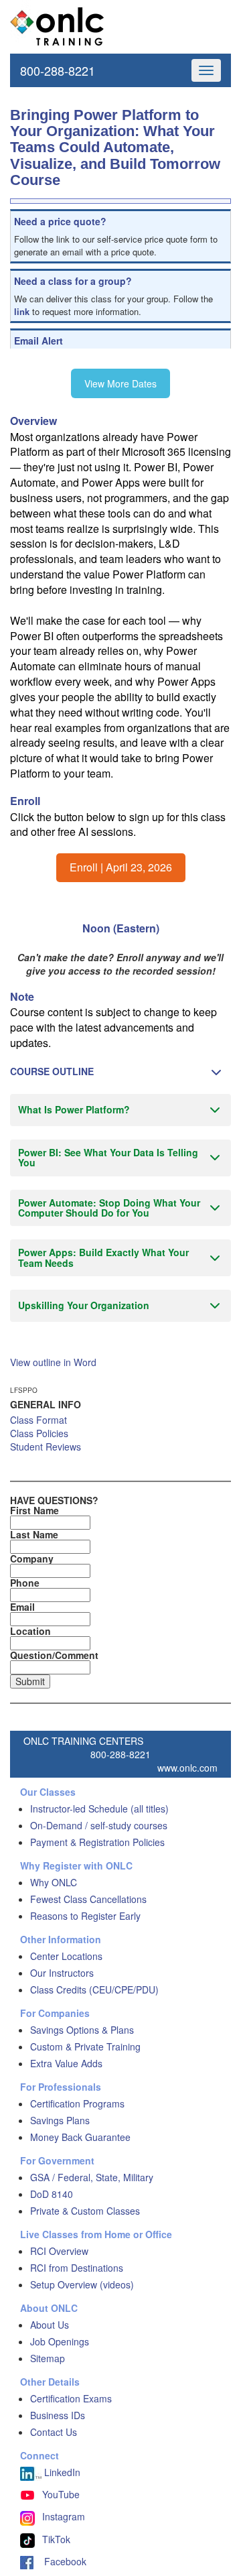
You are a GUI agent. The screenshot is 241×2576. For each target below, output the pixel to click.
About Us (50, 2325)
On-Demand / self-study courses (99, 1825)
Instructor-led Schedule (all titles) (99, 1808)
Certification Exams (71, 2398)
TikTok (56, 2539)
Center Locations (66, 1956)
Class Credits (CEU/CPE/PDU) (94, 1989)
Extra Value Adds (66, 2063)
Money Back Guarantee (80, 2137)
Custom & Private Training (85, 2046)
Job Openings (60, 2341)
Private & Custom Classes (85, 2211)
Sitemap (48, 2358)
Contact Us (54, 2432)
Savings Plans (60, 2120)
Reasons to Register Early (85, 1916)
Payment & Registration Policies (97, 1842)
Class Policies (39, 1433)
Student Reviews (46, 1447)
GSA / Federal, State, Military (92, 2177)
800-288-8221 (58, 70)
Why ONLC (54, 1882)
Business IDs (58, 2415)
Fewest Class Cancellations (88, 1899)
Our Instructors (62, 1973)
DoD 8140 (52, 2194)
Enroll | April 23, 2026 (121, 867)
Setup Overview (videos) (82, 2284)
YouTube (61, 2494)
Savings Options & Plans (82, 2030)
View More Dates (120, 383)
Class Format (38, 1420)
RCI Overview (59, 2251)
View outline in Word (53, 1362)
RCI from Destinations (77, 2268)
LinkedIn (61, 2472)
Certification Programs (77, 2103)
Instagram (64, 2516)
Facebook (60, 2561)
